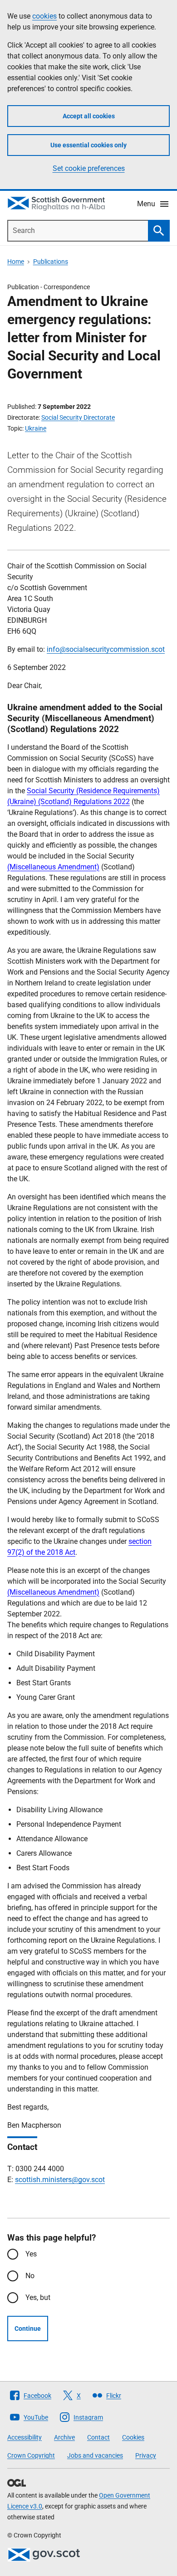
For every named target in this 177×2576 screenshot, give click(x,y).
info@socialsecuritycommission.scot (106, 649)
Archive (64, 2437)
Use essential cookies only (88, 145)
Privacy (146, 2455)
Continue (28, 2329)
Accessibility (25, 2437)
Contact (98, 2437)
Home (16, 262)
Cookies (133, 2437)
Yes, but (38, 2297)
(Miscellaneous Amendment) (53, 867)
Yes (31, 2254)
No (30, 2276)
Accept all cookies (89, 116)
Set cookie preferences (89, 168)
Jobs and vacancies (95, 2455)
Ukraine (36, 428)
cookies (44, 16)
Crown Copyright (31, 2455)
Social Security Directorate (78, 417)
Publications (51, 262)
